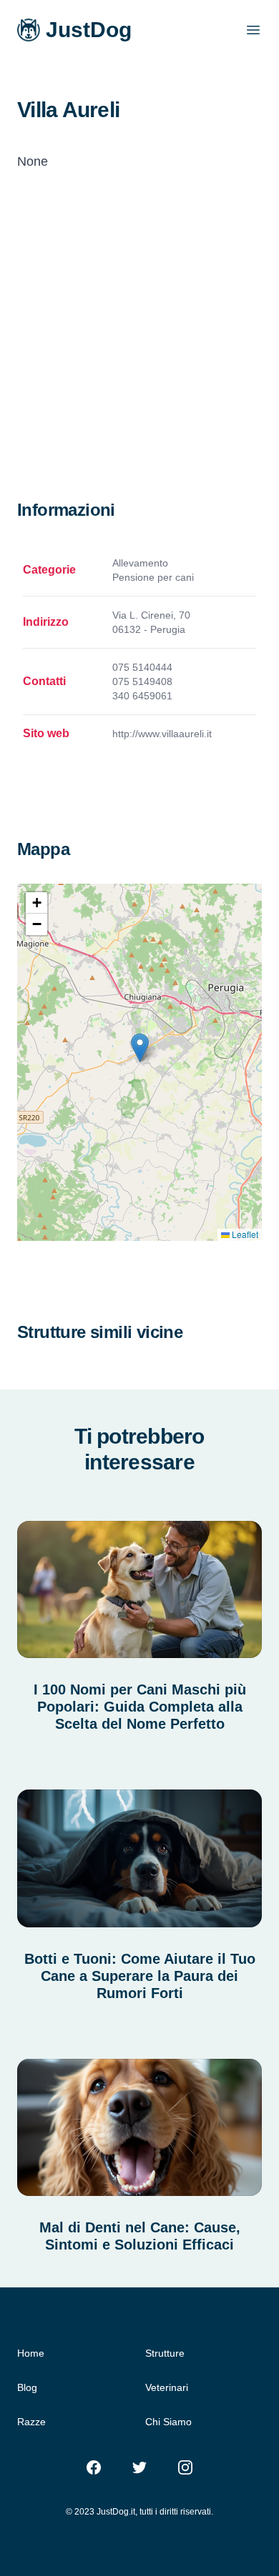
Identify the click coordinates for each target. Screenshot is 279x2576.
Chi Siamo (168, 2422)
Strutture (165, 2353)
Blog (27, 2387)
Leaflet (244, 1234)
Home (31, 2353)
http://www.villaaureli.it (162, 734)
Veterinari (167, 2387)
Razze (31, 2422)
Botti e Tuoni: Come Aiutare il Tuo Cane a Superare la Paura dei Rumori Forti (140, 1976)
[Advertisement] (139, 352)
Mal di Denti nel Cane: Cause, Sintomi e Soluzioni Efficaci (140, 2236)
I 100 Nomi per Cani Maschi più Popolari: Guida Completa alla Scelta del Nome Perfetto (140, 1707)
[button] (140, 1048)
